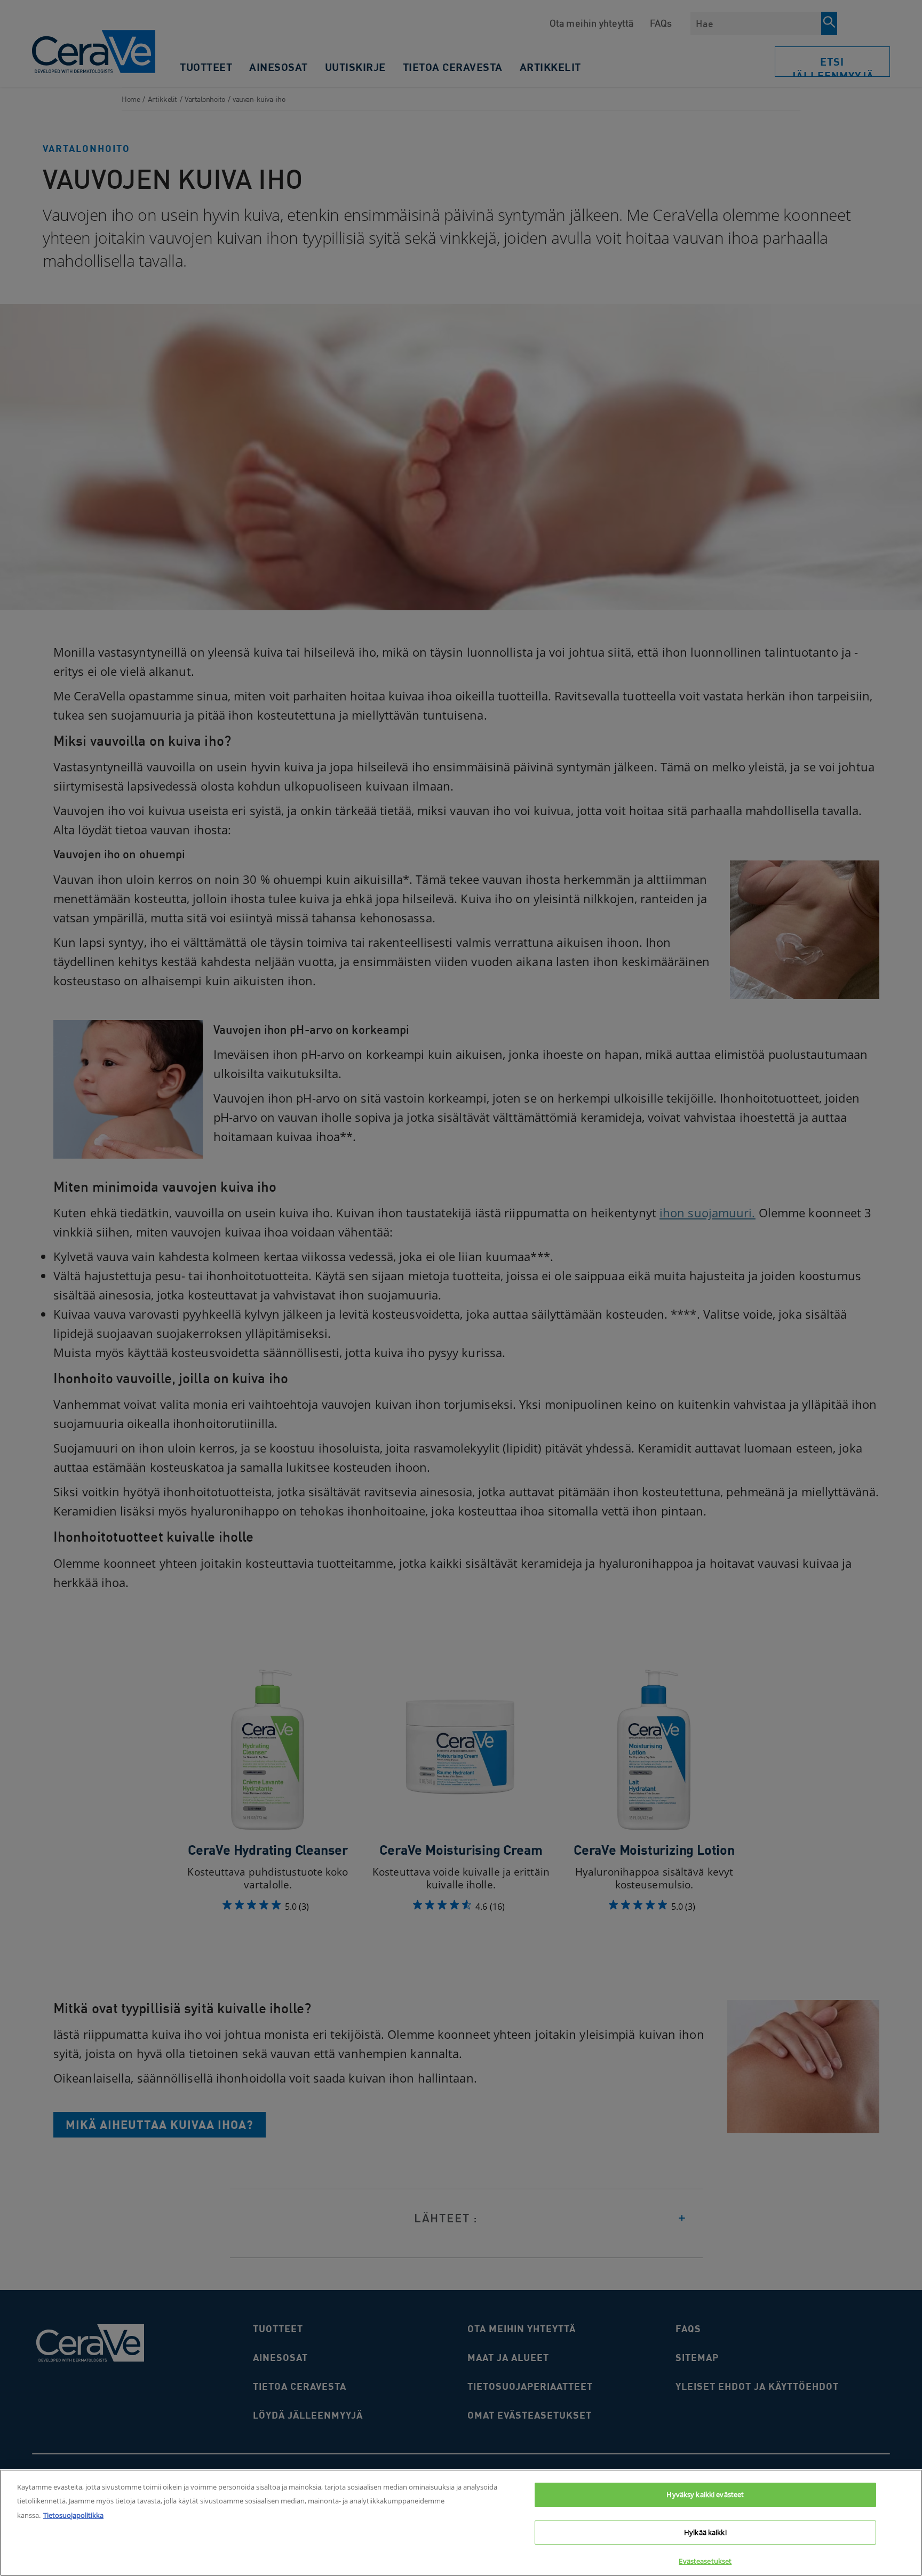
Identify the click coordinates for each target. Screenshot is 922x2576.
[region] (461, 2523)
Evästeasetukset (705, 2561)
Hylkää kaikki (705, 2532)
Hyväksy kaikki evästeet (705, 2494)
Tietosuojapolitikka (73, 2515)
